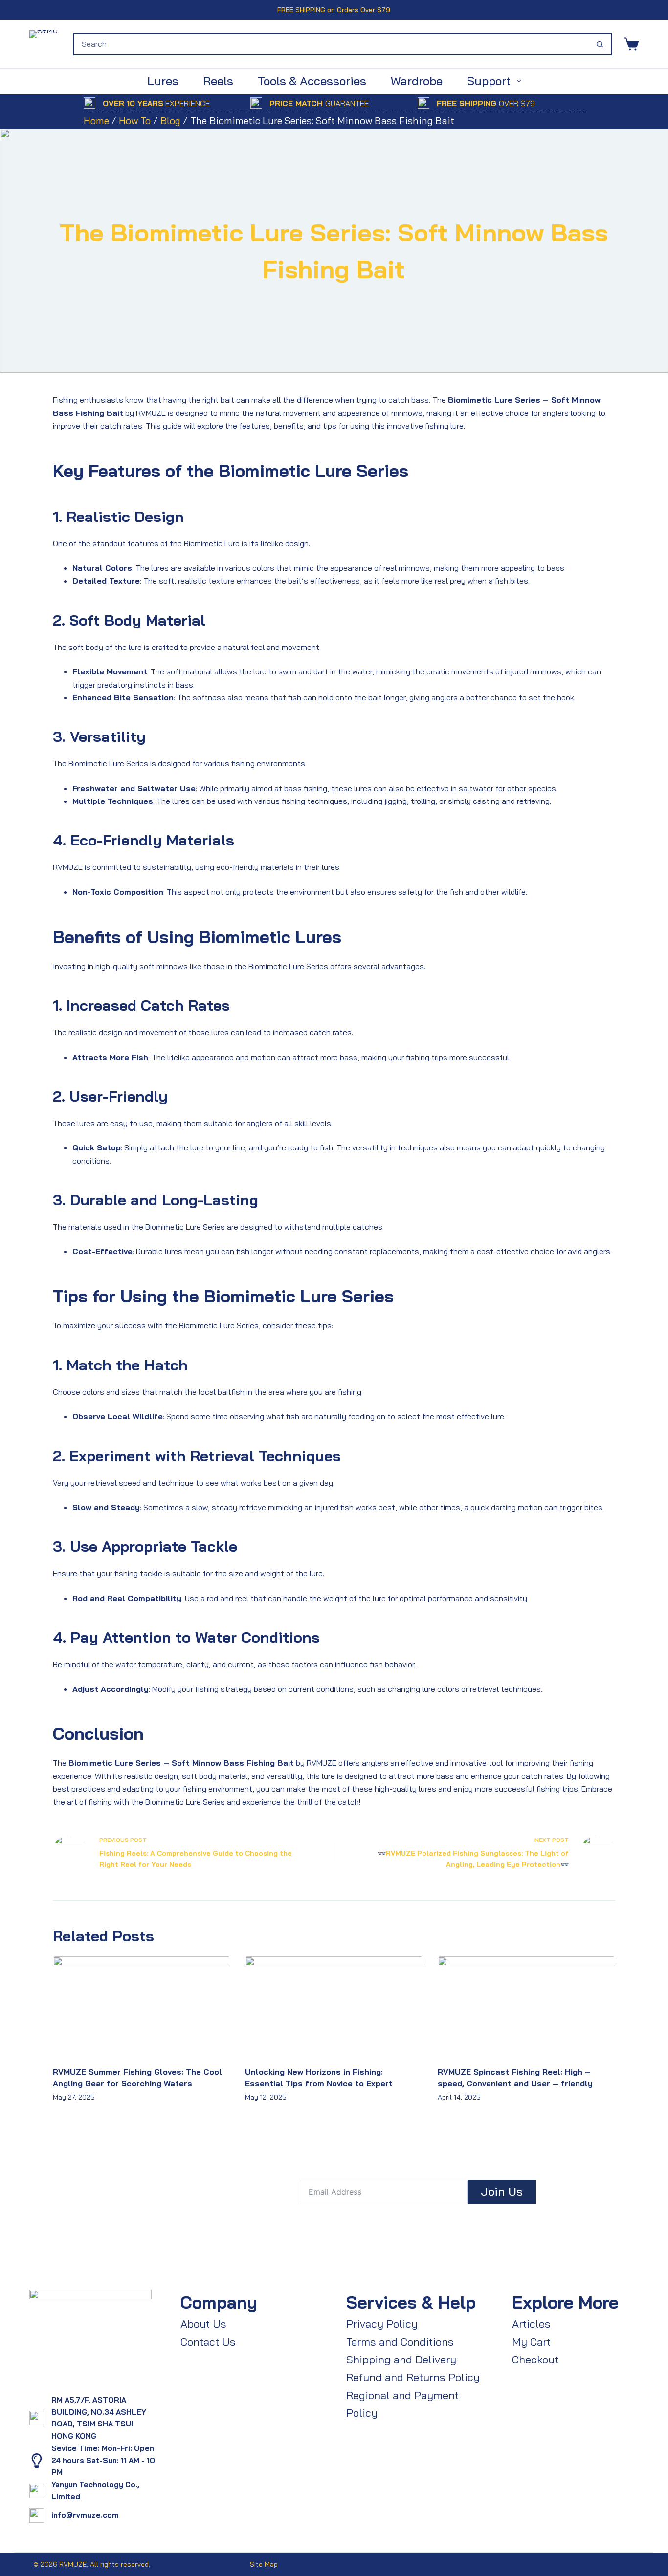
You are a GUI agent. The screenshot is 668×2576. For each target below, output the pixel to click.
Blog (170, 120)
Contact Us (208, 2342)
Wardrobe (417, 81)
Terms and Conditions (400, 2342)
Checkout (535, 2360)
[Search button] (600, 44)
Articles (531, 2324)
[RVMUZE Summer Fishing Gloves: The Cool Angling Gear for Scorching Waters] (142, 2006)
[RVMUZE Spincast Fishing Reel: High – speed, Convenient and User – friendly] (526, 2006)
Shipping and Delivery (401, 2360)
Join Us (502, 2191)
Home (96, 120)
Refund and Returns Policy (413, 2377)
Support (489, 81)
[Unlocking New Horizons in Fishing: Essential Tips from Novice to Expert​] (334, 2006)
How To (135, 120)
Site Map (264, 2564)
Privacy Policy (382, 2324)
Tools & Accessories (312, 81)
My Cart (531, 2342)
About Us (203, 2324)
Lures (163, 81)
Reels (218, 81)
